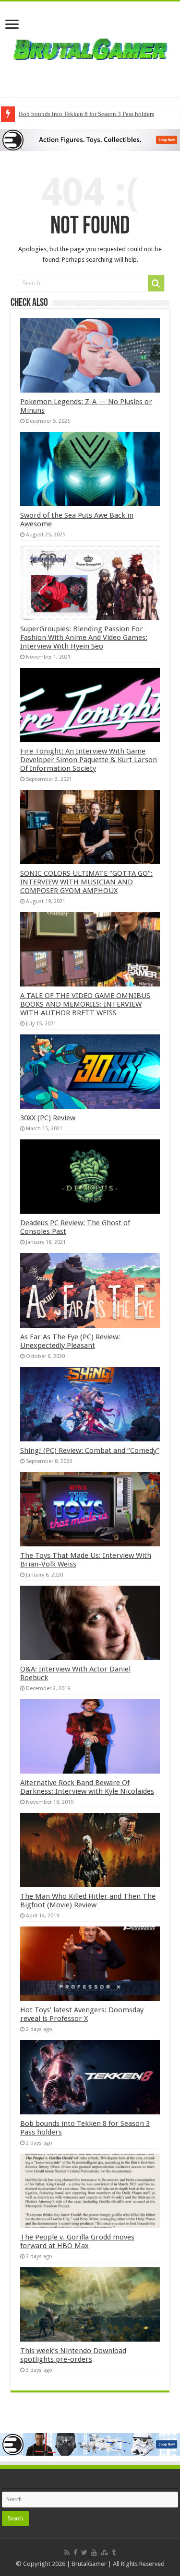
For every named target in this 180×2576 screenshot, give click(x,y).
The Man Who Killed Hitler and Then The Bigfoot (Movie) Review (88, 1901)
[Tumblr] (114, 2553)
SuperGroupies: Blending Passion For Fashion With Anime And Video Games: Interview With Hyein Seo (84, 638)
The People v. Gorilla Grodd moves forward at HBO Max (77, 2241)
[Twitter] (84, 2553)
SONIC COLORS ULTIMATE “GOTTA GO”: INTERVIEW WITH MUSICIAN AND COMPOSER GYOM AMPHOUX (86, 882)
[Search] (156, 283)
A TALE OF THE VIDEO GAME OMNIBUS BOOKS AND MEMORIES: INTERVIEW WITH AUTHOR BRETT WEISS (85, 1004)
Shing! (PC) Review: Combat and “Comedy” (90, 1450)
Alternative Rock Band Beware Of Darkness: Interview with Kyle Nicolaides (87, 1787)
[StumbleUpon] (104, 2553)
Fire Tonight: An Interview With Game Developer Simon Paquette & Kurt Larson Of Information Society (89, 760)
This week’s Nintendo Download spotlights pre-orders (73, 2355)
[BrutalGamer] (90, 47)
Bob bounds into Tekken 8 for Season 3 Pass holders (86, 114)
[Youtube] (94, 2553)
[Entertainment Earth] (90, 139)
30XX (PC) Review (48, 1118)
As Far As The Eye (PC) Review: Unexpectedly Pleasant (70, 1341)
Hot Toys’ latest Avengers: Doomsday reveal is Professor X (82, 2014)
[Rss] (67, 2553)
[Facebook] (75, 2553)
